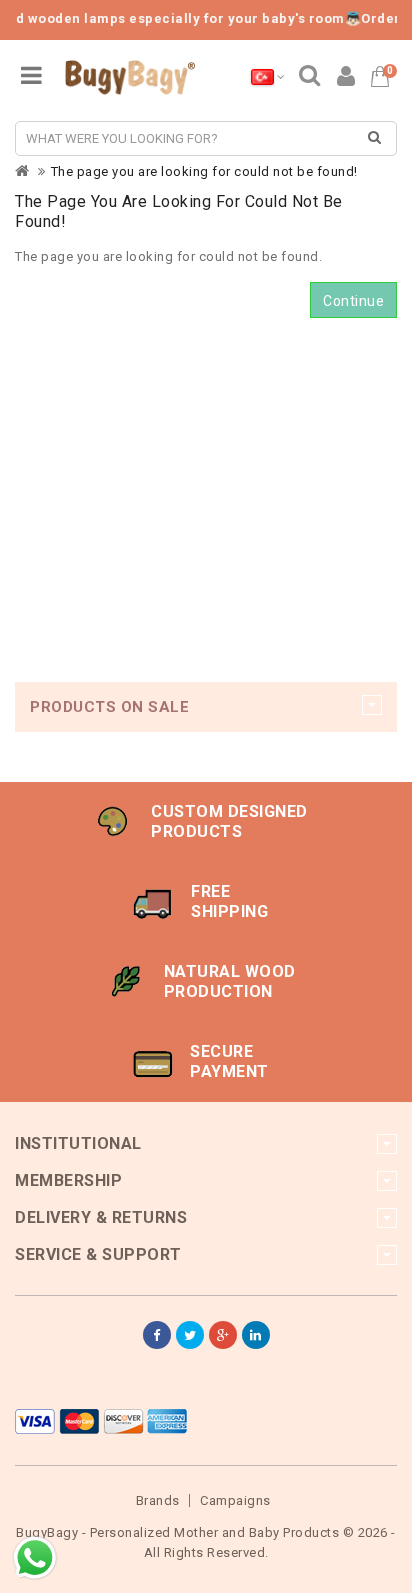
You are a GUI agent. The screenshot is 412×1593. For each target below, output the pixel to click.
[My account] (346, 79)
